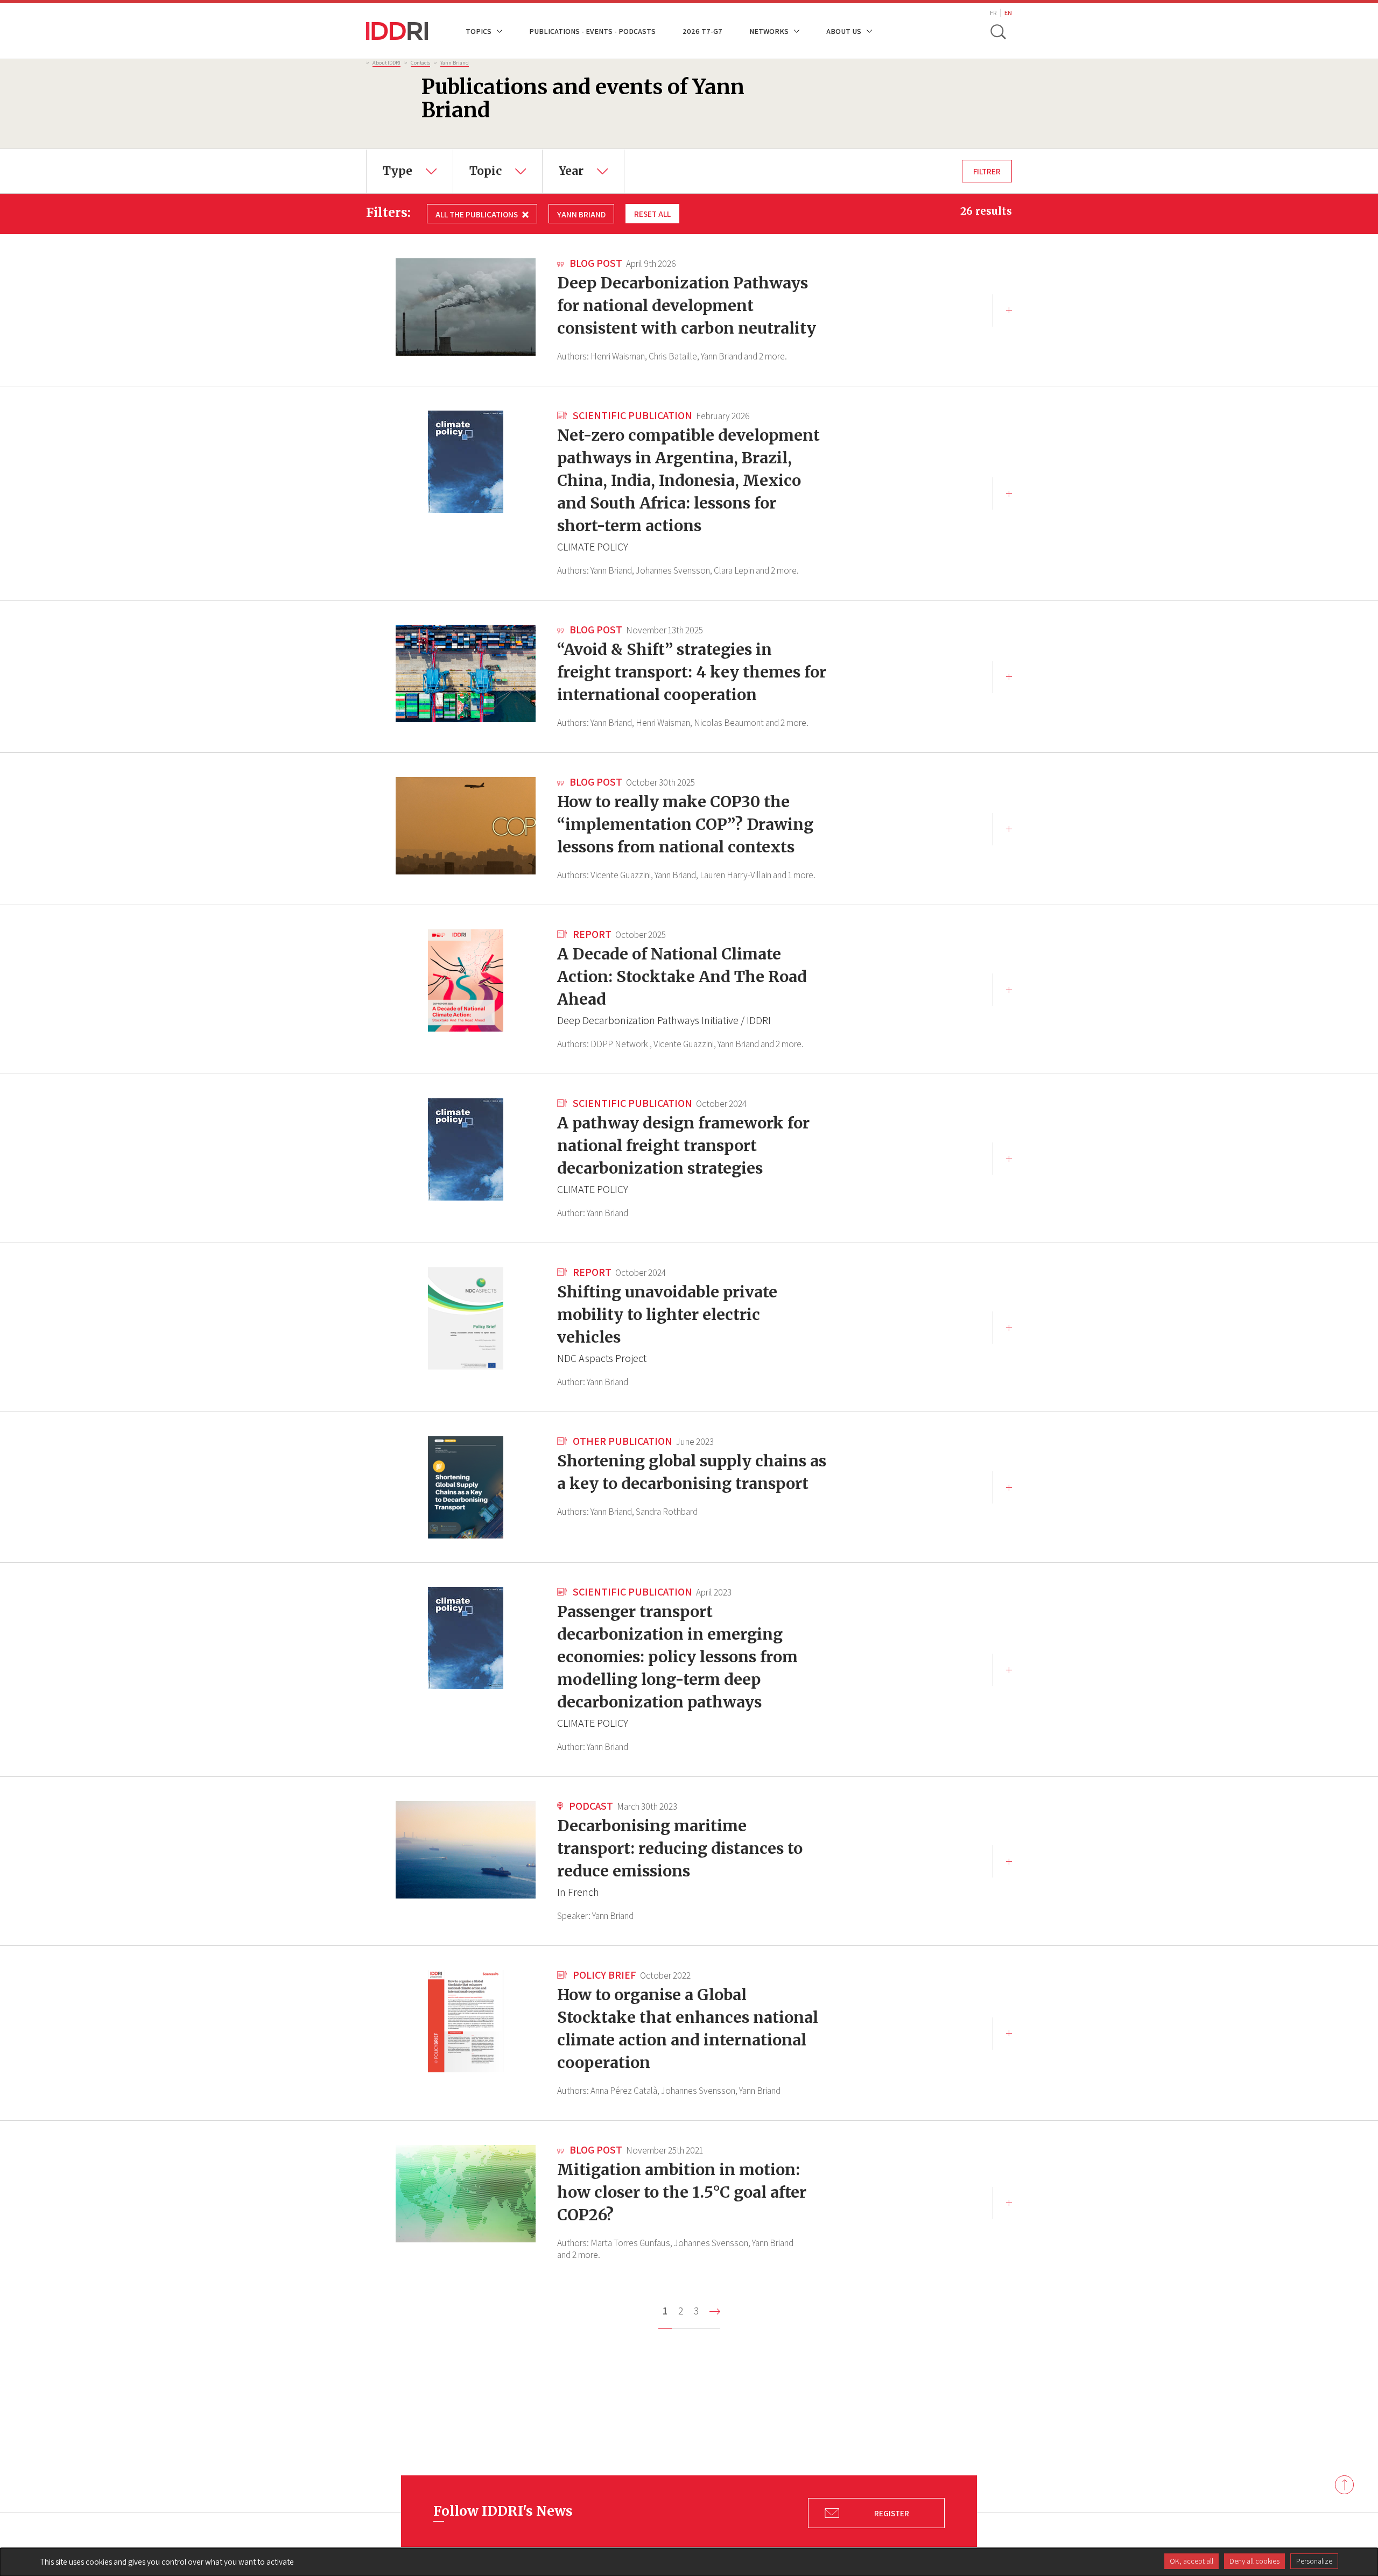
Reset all (652, 214)
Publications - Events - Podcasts (592, 31)
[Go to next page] (715, 2312)
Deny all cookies (1254, 2561)
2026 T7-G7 (702, 31)
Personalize (1314, 2561)
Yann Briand (455, 62)
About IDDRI (386, 62)
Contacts (420, 62)
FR (993, 13)
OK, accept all (1191, 2561)
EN (1008, 13)
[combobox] (410, 171)
